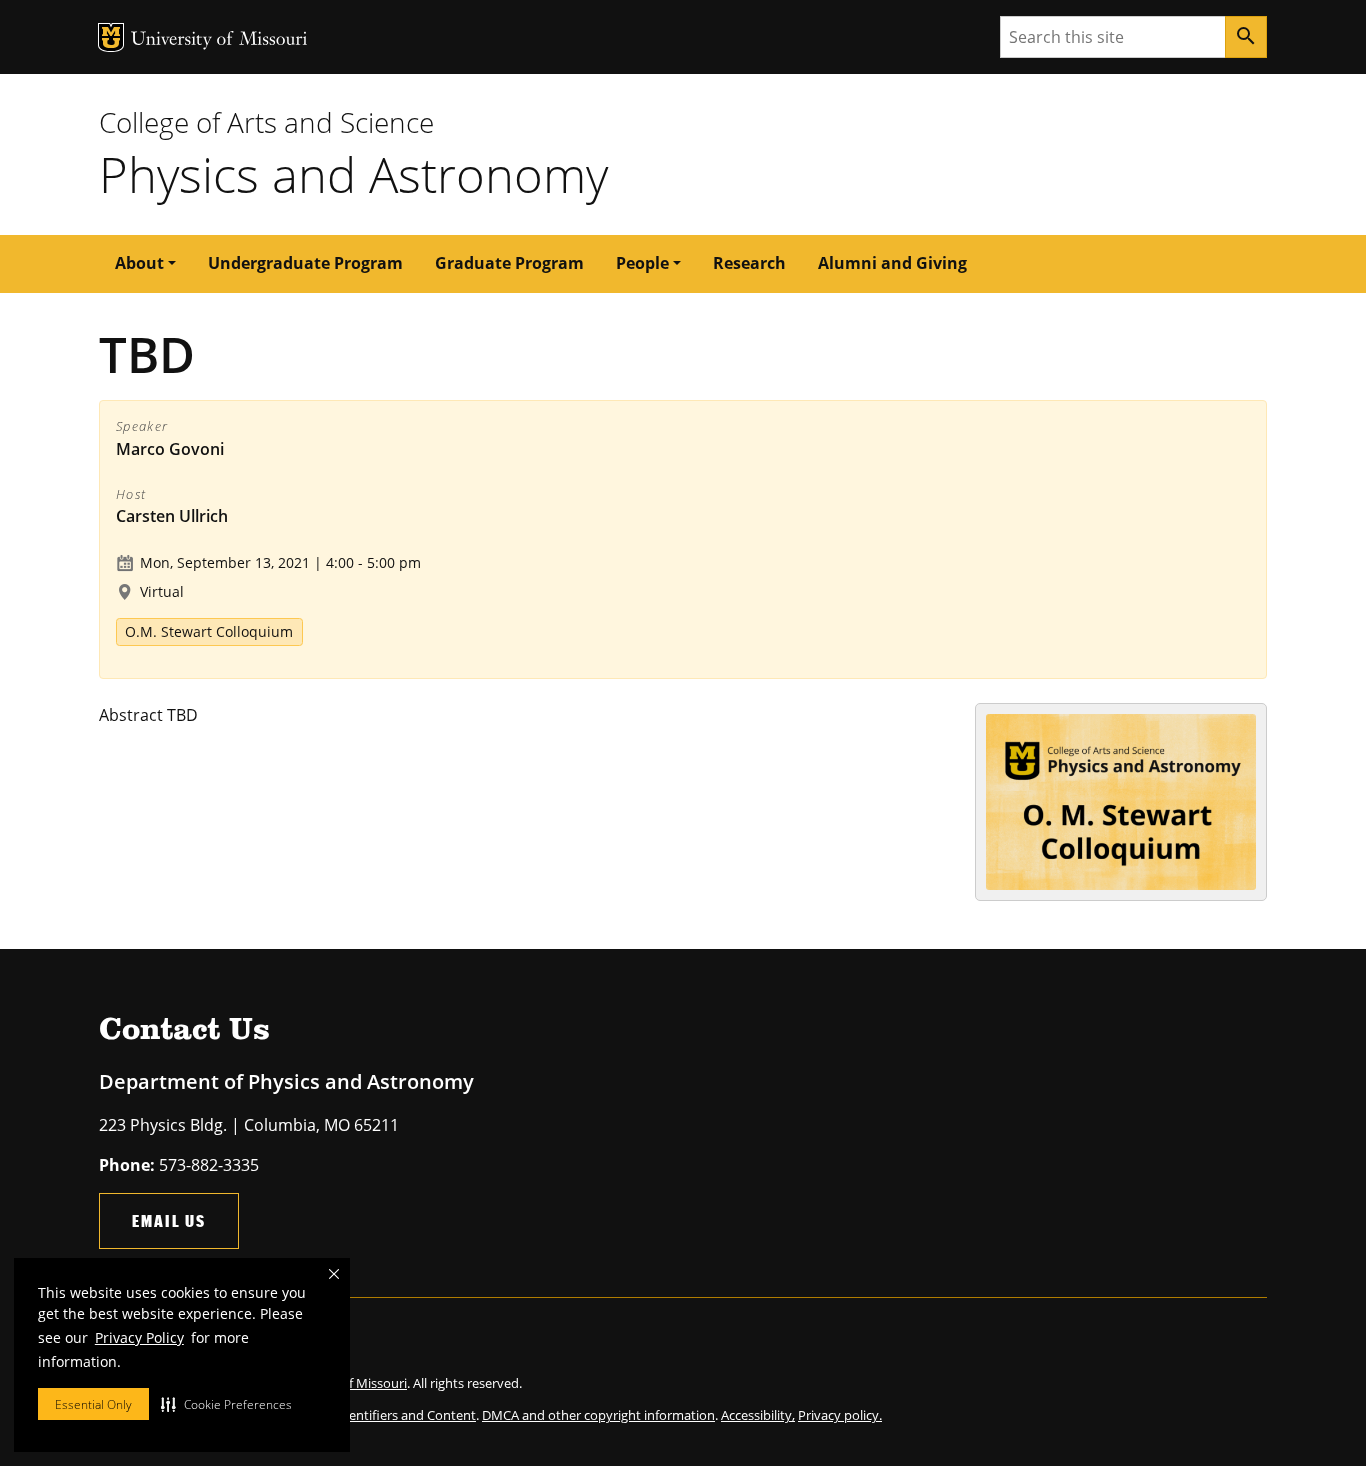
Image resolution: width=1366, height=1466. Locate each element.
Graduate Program (509, 263)
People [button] (642, 263)
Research (749, 263)
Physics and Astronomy (353, 174)
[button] (226, 1404)
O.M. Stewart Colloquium (209, 631)
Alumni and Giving (892, 263)
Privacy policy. (840, 1415)
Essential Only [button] (93, 1404)
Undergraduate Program (305, 263)
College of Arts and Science (266, 122)
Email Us (169, 1220)
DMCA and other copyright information (598, 1415)
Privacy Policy (139, 1337)
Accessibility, (758, 1415)
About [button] (139, 263)
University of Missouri (219, 40)
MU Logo (111, 37)
